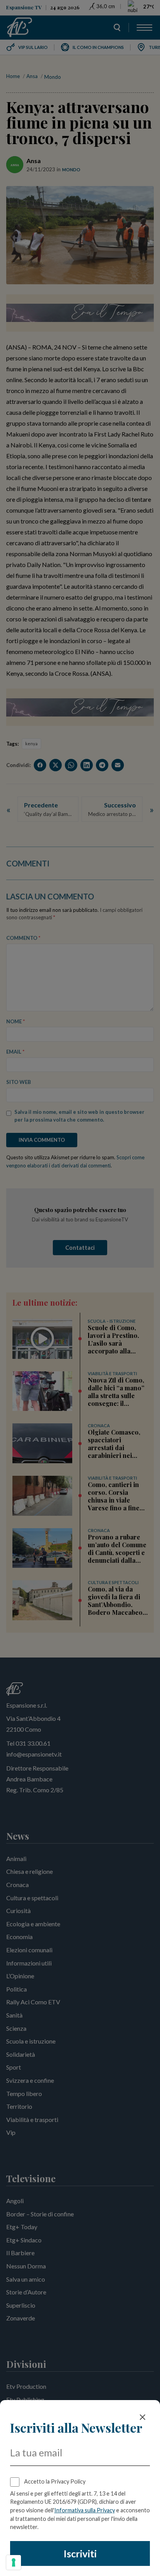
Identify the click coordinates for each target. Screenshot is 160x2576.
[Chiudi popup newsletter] (143, 2417)
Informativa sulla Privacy (85, 2510)
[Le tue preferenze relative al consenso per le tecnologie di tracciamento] (14, 2562)
